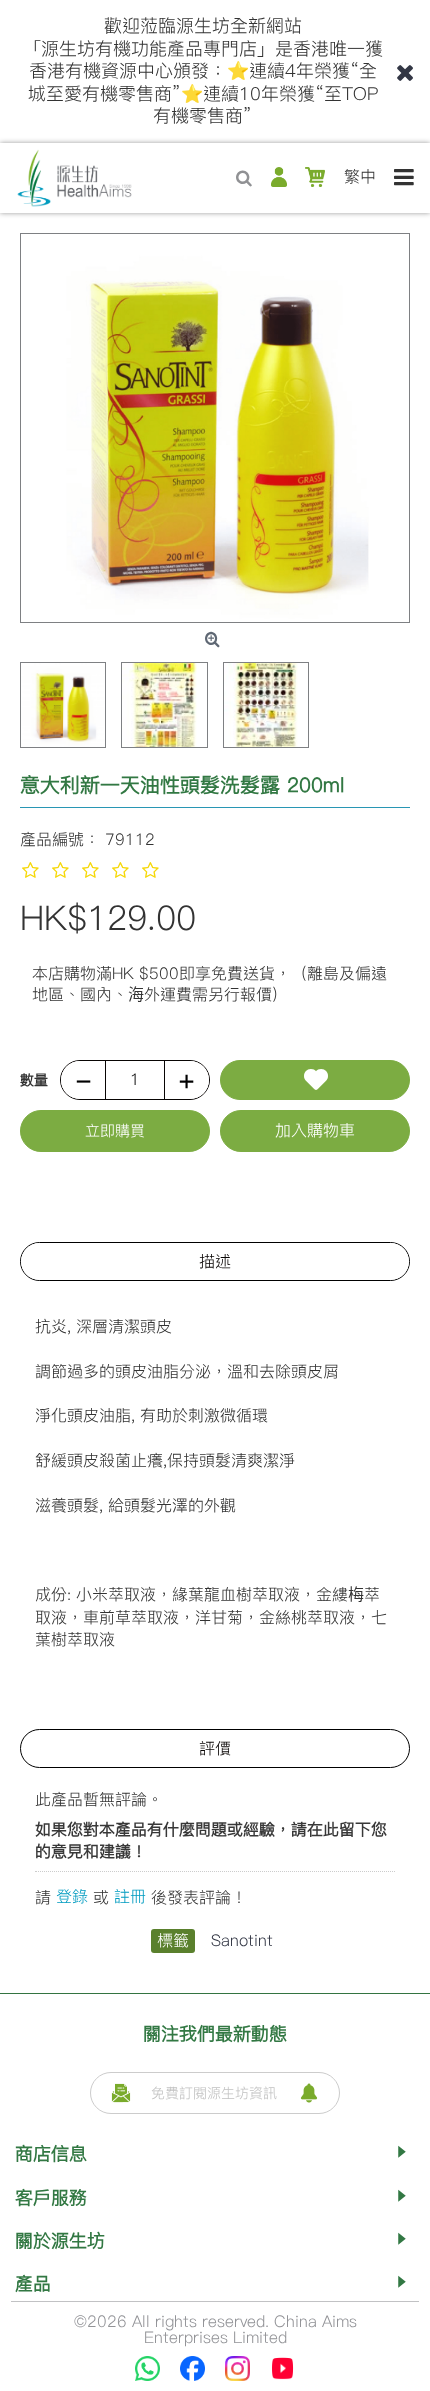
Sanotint (242, 1940)
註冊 (130, 1896)
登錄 (72, 1896)
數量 (34, 1080)
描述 (215, 1261)
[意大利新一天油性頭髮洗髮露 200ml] (215, 428)
